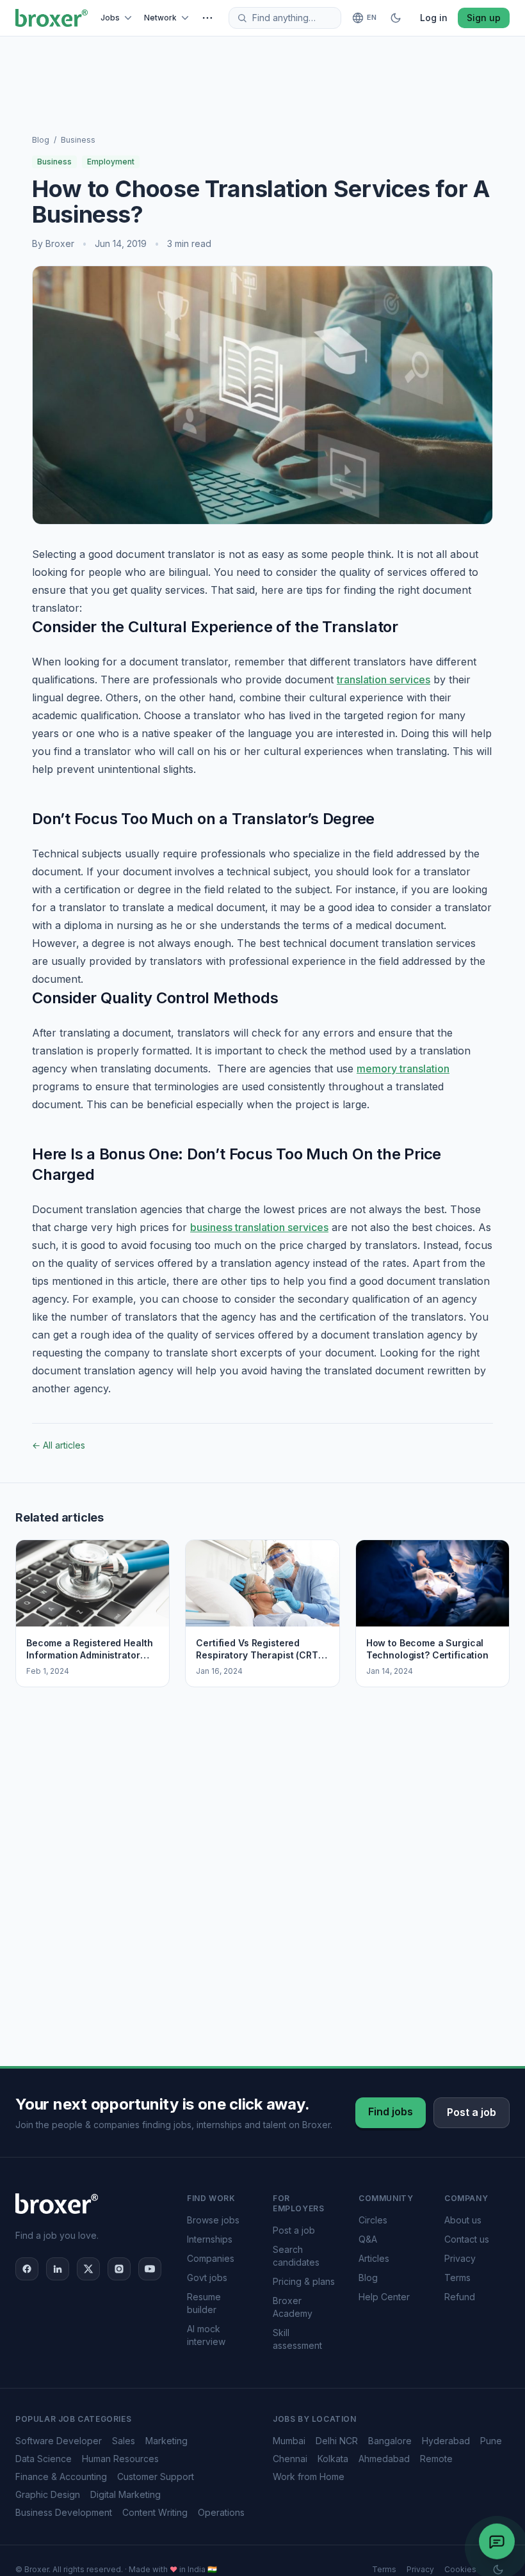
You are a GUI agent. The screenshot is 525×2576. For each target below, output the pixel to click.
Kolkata (333, 2459)
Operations (221, 2512)
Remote (436, 2459)
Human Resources (120, 2459)
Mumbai (289, 2441)
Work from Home (309, 2477)
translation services (384, 680)
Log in (434, 18)
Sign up (484, 18)
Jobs (110, 18)
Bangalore (390, 2441)
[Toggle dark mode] (396, 18)
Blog (41, 140)
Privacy (460, 2258)
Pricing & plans (304, 2281)
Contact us (467, 2239)
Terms (457, 2278)
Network (160, 18)
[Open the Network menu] (187, 18)
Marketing (166, 2441)
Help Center (384, 2297)
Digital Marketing (125, 2494)
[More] (207, 18)
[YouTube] (150, 2269)
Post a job (472, 2112)
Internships (210, 2239)
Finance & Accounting (61, 2477)
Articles (374, 2258)
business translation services (259, 1227)
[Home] (52, 18)
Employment (111, 162)
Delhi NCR (337, 2441)
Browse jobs (213, 2220)
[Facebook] (27, 2269)
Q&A (368, 2239)
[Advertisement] (262, 70)
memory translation (403, 1069)
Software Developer (59, 2441)
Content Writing (155, 2512)
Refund (460, 2297)
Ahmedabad (384, 2459)
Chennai (290, 2459)
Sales (124, 2441)
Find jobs (391, 2111)
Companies (211, 2258)
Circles (373, 2220)
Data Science (44, 2459)
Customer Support (156, 2477)
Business (78, 140)
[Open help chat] (497, 2539)
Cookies (460, 2569)
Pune (491, 2441)
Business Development (64, 2512)
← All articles (59, 1445)
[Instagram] (119, 2269)
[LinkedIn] (58, 2269)
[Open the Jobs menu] (130, 18)
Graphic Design (48, 2494)
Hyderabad (446, 2441)
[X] (88, 2269)
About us (463, 2220)
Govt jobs (207, 2278)
